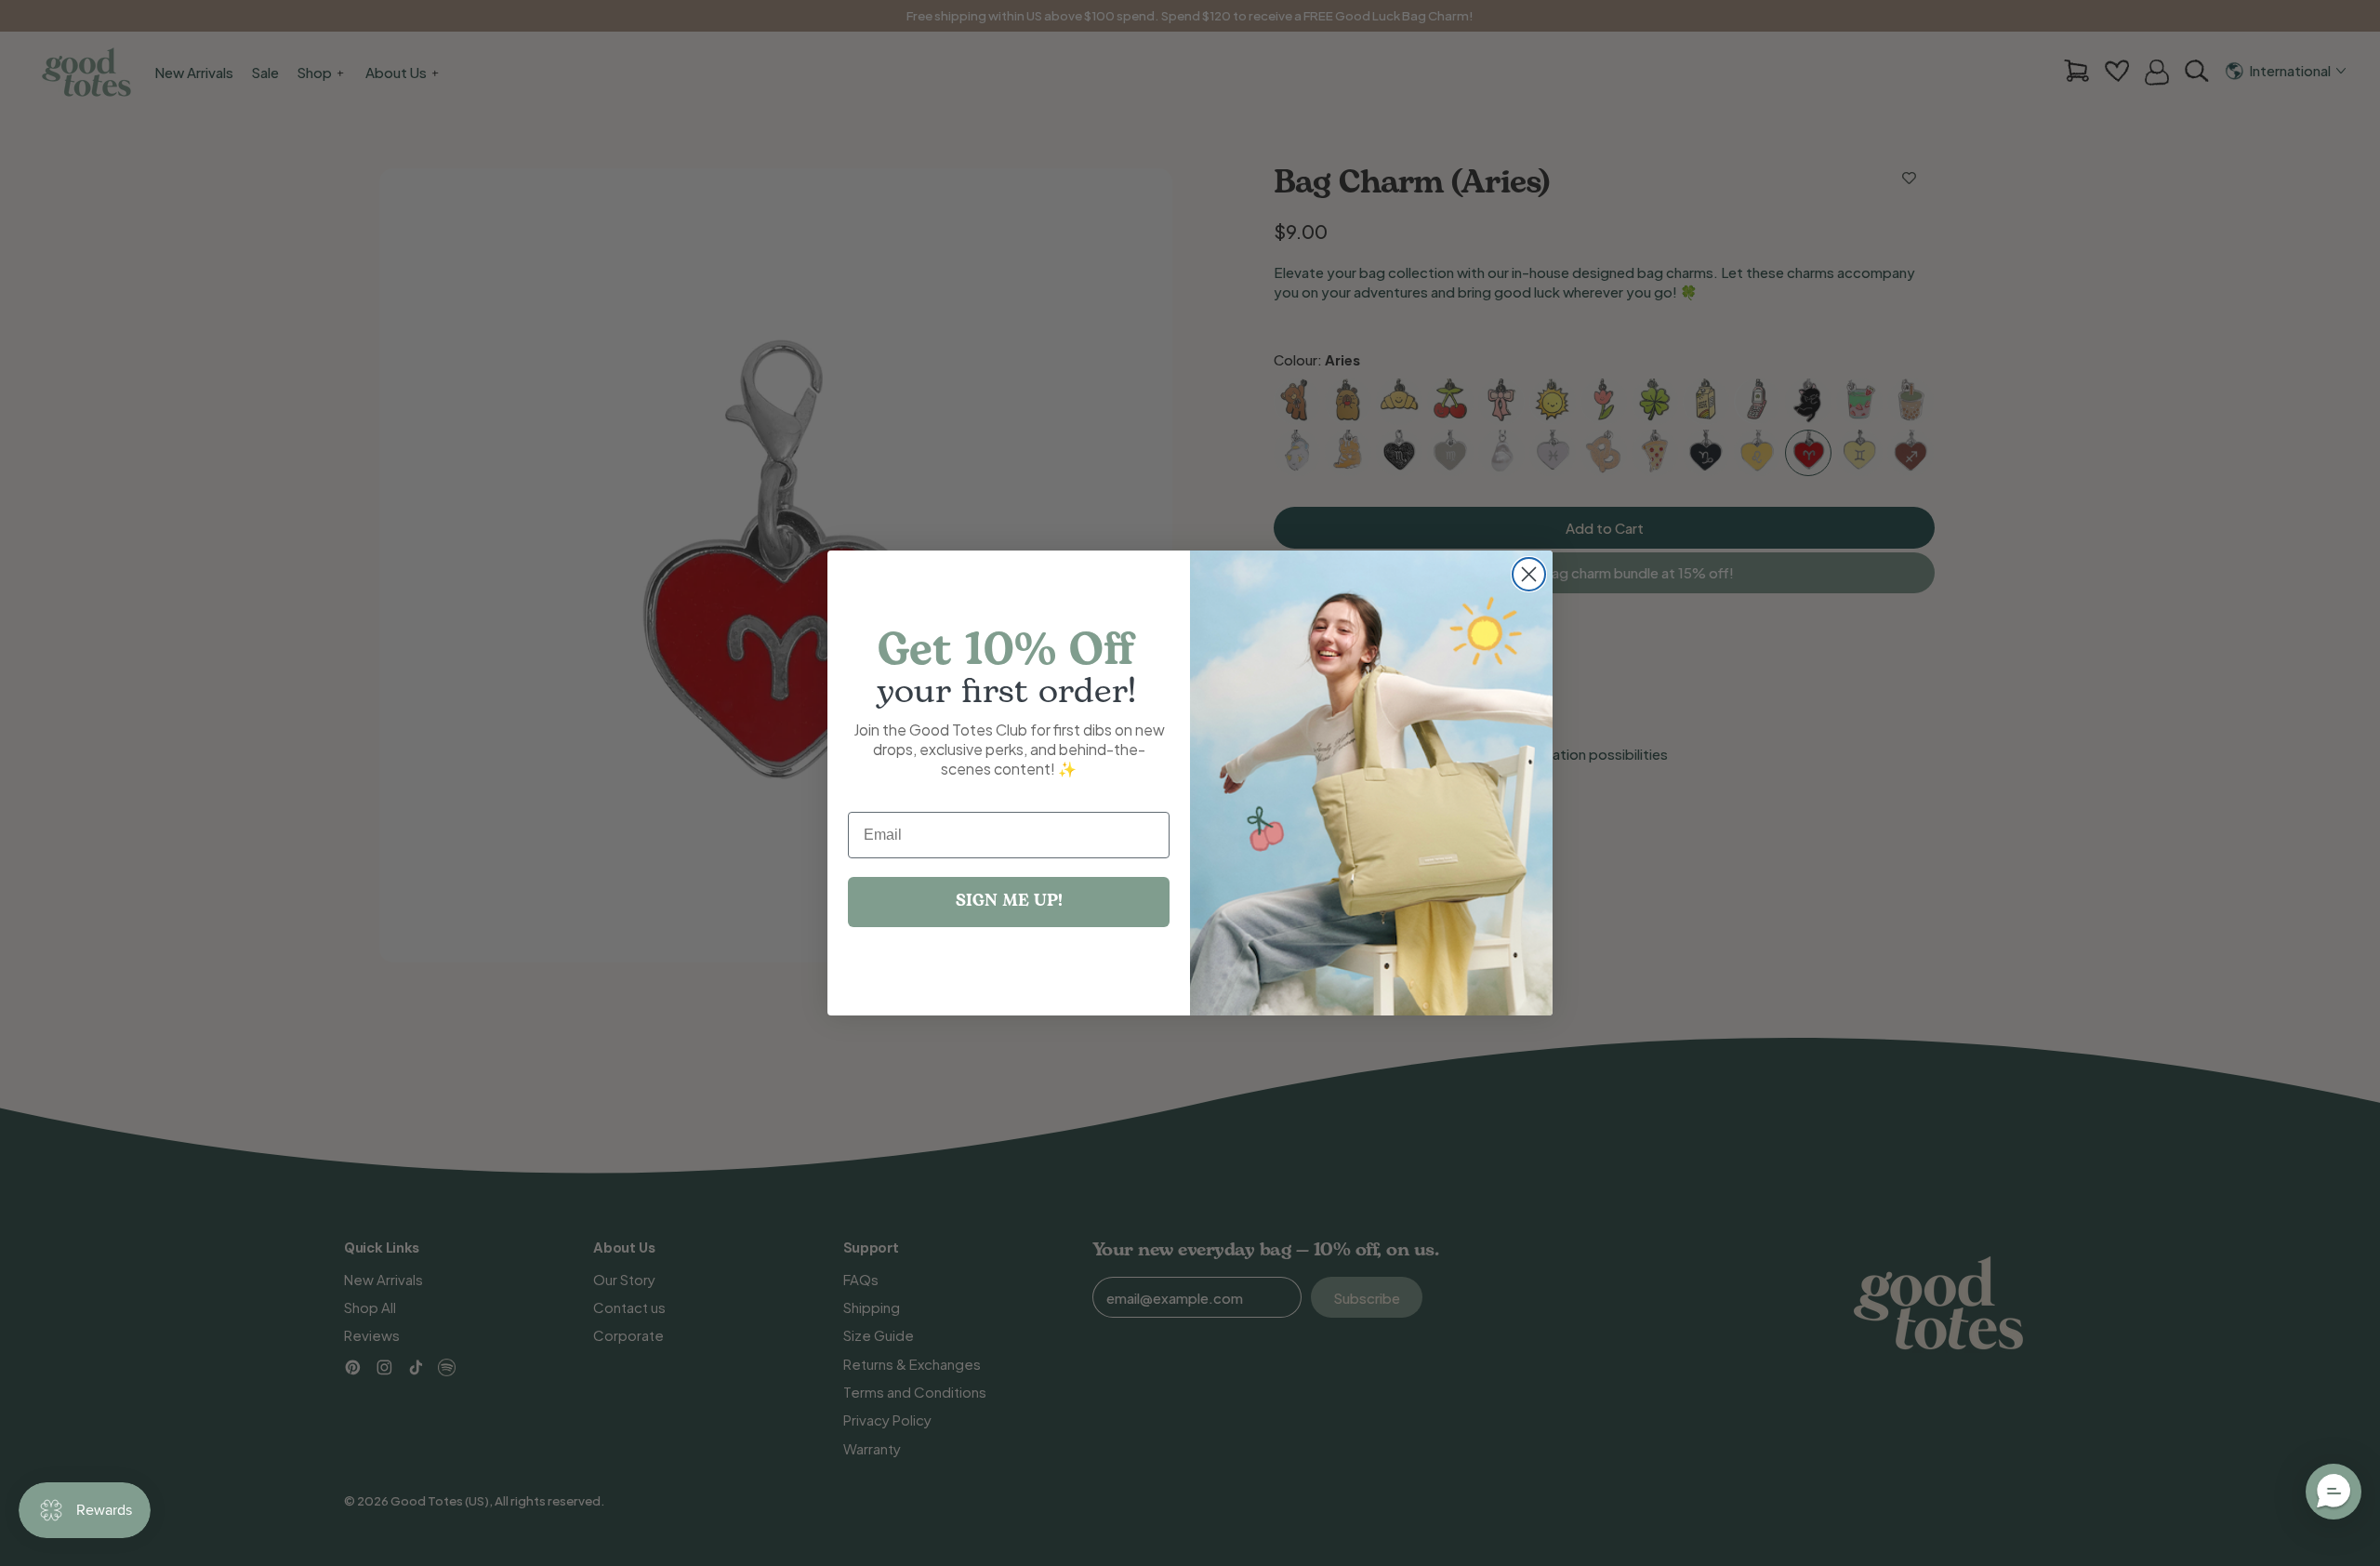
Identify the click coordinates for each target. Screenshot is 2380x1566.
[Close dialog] (1529, 574)
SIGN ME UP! (1009, 902)
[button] (2334, 1492)
